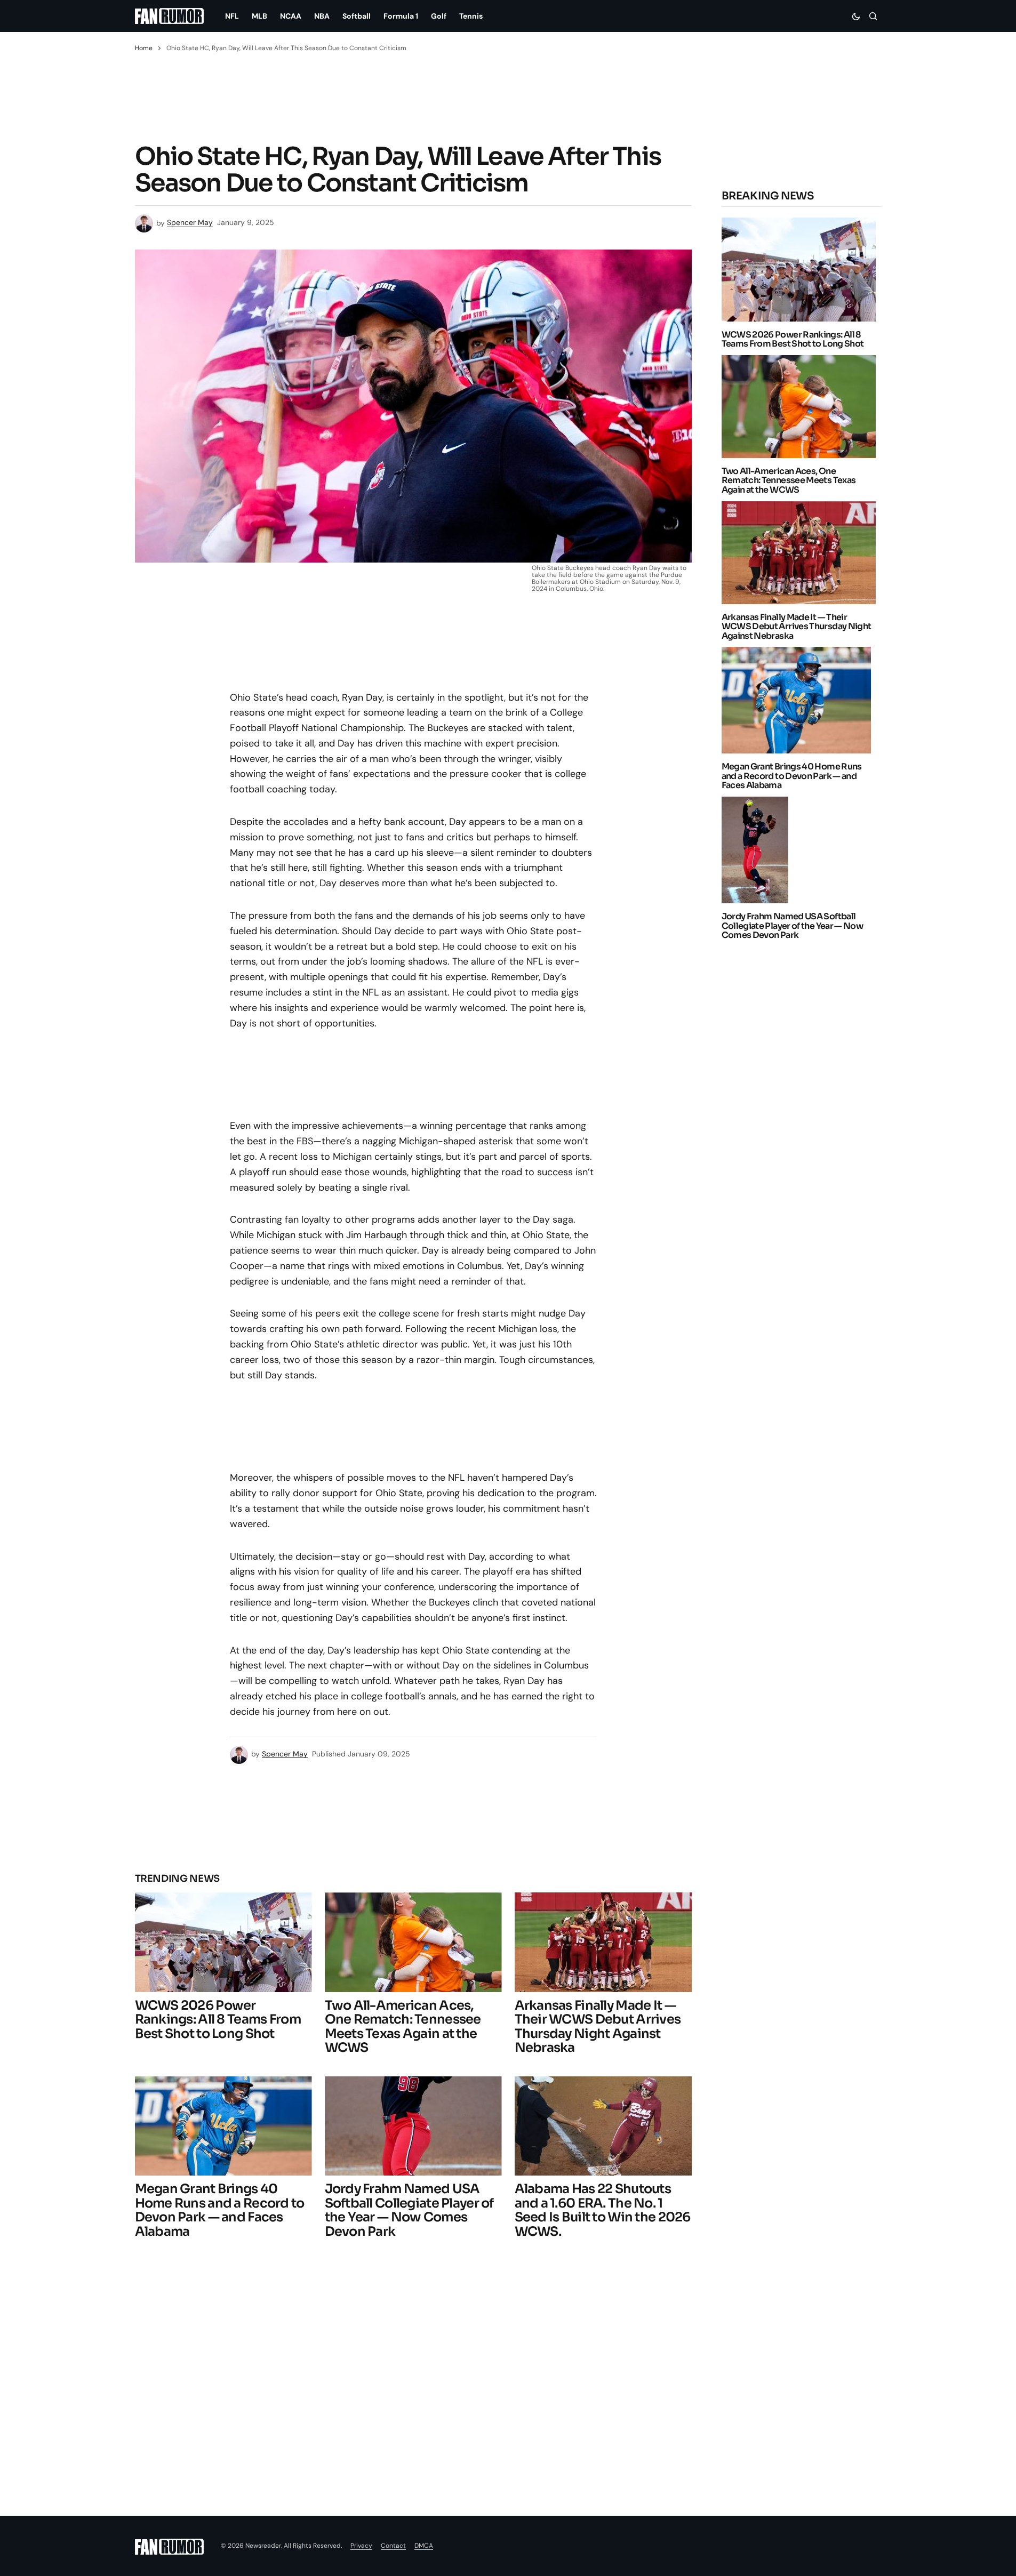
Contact (393, 2546)
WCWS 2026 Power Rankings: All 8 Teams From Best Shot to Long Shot (793, 339)
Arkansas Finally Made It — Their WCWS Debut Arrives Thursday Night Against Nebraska (797, 627)
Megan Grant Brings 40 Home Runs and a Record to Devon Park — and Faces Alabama (792, 776)
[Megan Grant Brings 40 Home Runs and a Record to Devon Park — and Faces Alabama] (223, 2126)
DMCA (424, 2546)
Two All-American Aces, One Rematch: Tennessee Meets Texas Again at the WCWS (789, 481)
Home (144, 48)
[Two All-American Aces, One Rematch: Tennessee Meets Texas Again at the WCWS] (413, 1942)
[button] (856, 16)
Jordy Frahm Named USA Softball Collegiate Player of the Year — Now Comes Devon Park (793, 926)
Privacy (361, 2546)
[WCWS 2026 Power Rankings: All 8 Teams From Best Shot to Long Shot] (223, 1942)
